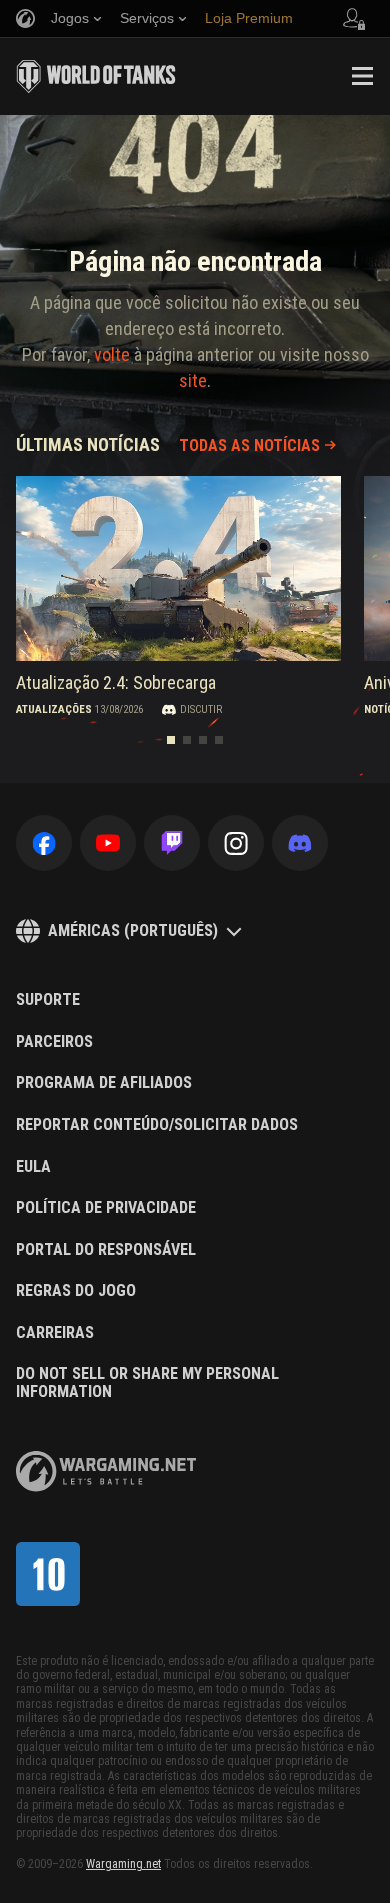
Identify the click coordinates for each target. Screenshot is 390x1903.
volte (112, 354)
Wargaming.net (123, 1864)
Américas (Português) (133, 930)
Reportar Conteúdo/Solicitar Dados (157, 1125)
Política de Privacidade (106, 1208)
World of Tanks (96, 76)
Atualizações (54, 709)
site (193, 380)
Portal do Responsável (106, 1250)
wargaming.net (106, 1471)
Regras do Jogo (76, 1291)
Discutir (201, 709)
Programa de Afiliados (104, 1083)
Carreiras (55, 1333)
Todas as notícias (249, 445)
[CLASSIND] (48, 1574)
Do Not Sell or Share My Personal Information (147, 1382)
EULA (33, 1167)
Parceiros (54, 1042)
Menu (362, 76)
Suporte (48, 1000)
